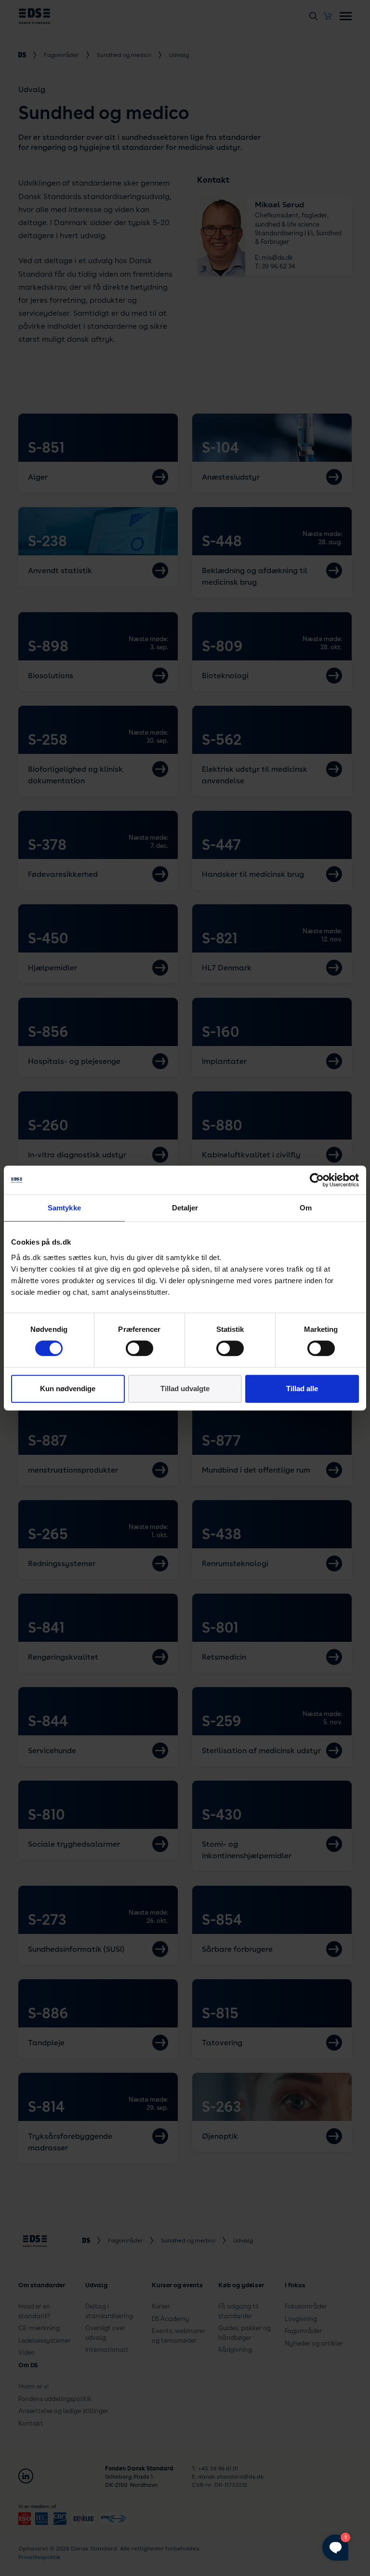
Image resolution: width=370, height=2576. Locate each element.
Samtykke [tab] (64, 1208)
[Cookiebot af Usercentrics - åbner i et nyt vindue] (317, 1180)
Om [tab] (306, 1208)
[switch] (139, 1348)
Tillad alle (302, 1389)
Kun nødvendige (68, 1389)
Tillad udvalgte (185, 1389)
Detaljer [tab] (185, 1208)
